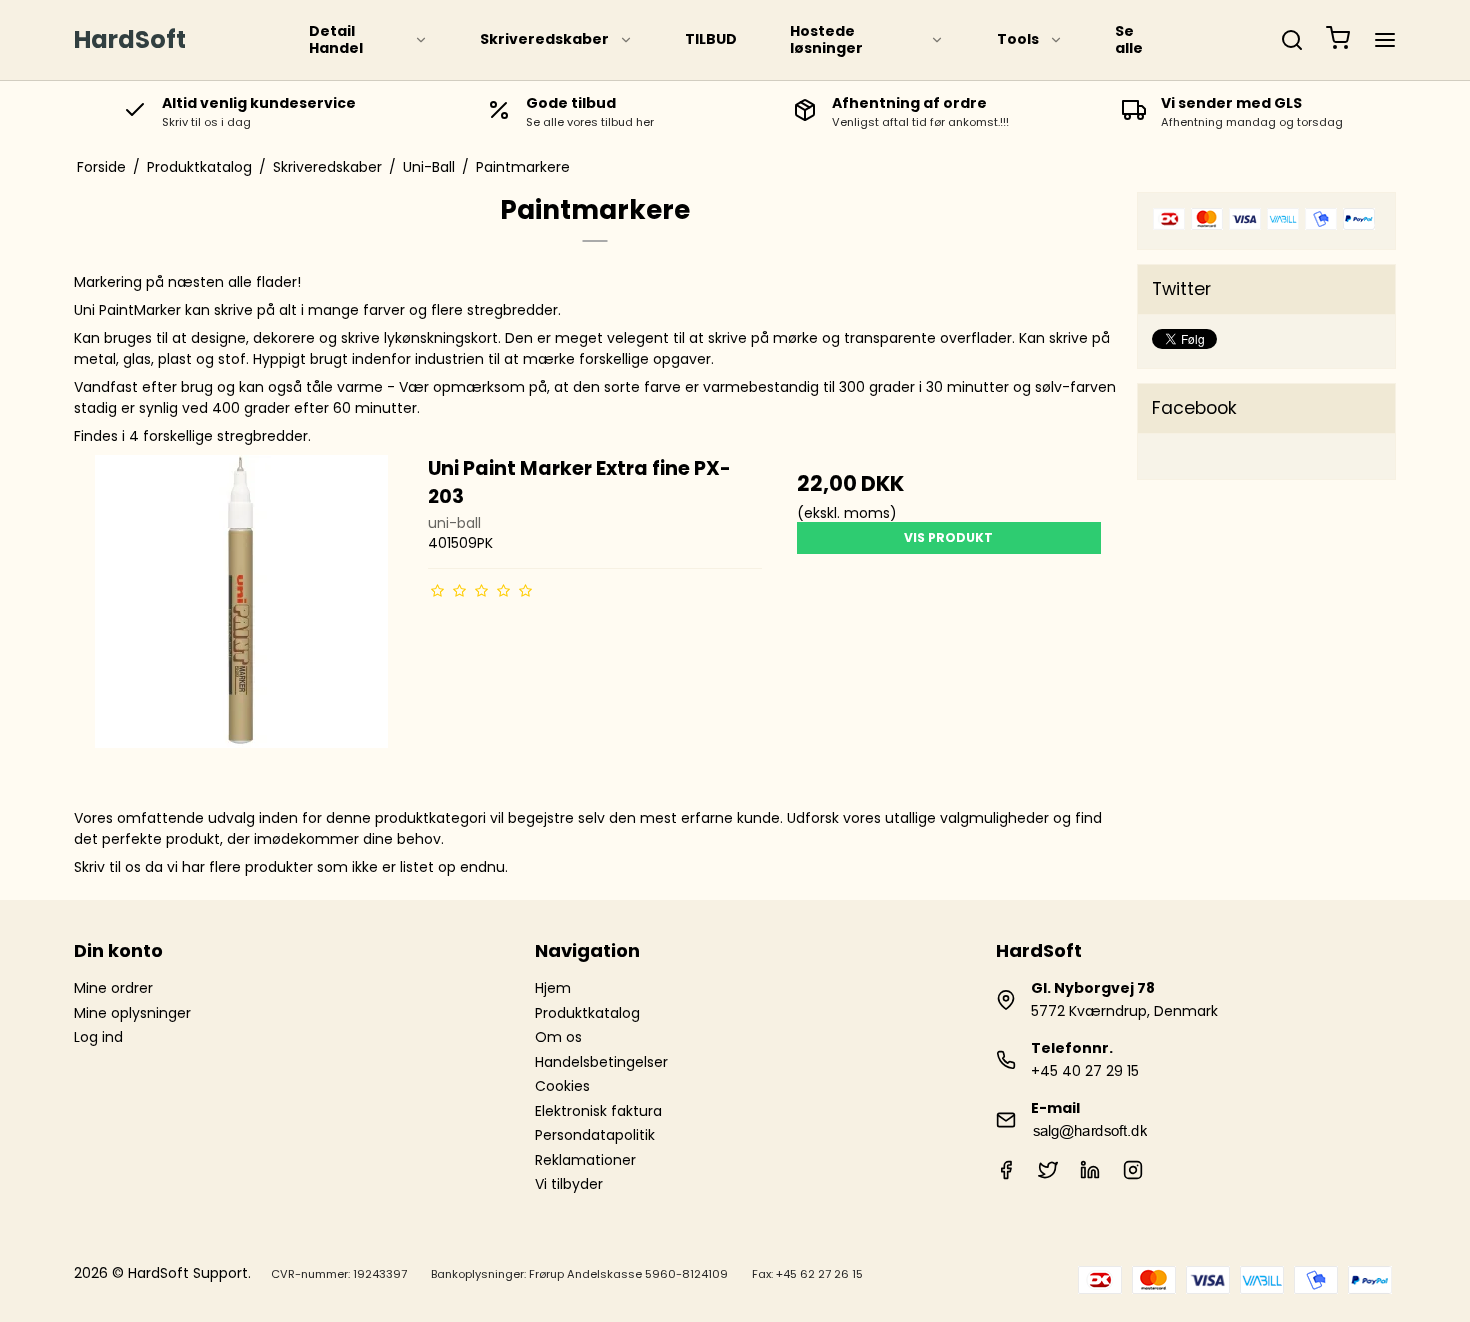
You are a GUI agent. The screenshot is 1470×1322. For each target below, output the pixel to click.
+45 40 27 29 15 (1085, 1071)
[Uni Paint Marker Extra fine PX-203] (242, 622)
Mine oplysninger (132, 1013)
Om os (558, 1037)
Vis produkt (948, 537)
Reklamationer (585, 1160)
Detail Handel (336, 40)
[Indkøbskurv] (1338, 40)
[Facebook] (1006, 1175)
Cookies (562, 1086)
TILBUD (711, 39)
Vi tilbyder (569, 1184)
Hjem (553, 988)
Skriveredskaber (544, 39)
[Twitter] (1048, 1175)
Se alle (1129, 40)
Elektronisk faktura (598, 1111)
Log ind (98, 1037)
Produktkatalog (587, 1013)
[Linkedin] (1090, 1175)
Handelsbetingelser (601, 1062)
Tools (1018, 39)
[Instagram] (1133, 1175)
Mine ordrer (113, 988)
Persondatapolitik (595, 1135)
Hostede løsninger (826, 40)
